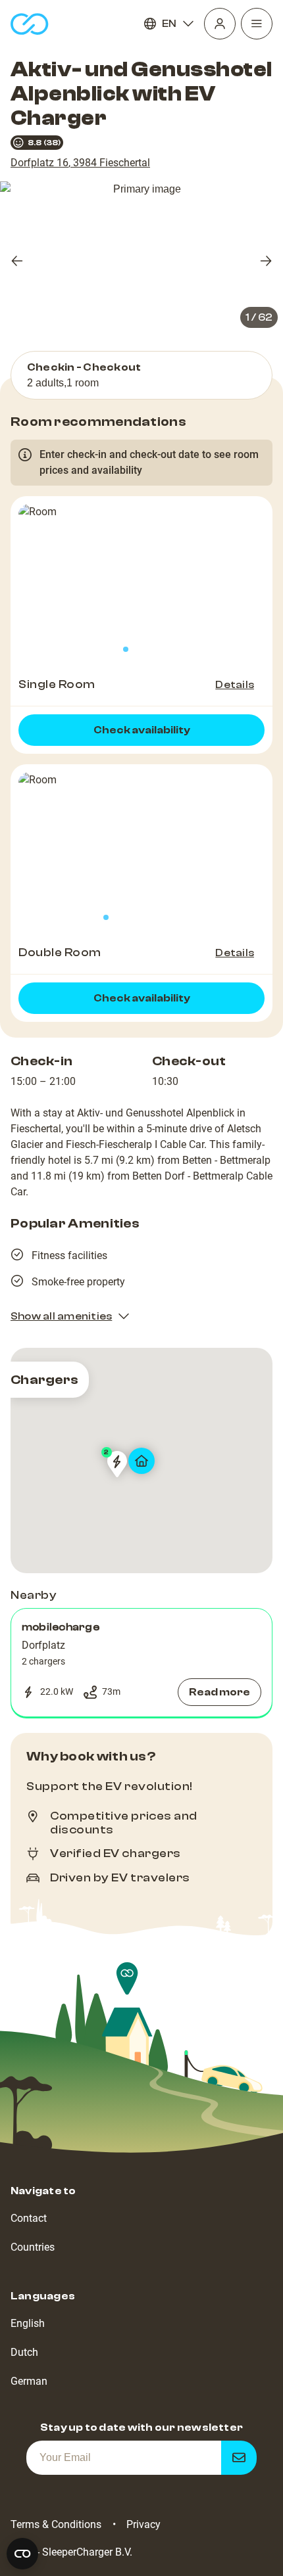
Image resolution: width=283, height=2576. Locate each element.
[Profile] (220, 24)
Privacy (143, 2524)
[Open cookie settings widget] (22, 2554)
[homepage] (30, 24)
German (29, 2381)
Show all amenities (61, 1316)
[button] (141, 1663)
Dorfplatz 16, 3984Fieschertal (80, 163)
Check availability (142, 730)
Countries (33, 2247)
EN (169, 24)
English (28, 2323)
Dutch (24, 2352)
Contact (29, 2218)
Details (235, 685)
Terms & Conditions (56, 2524)
